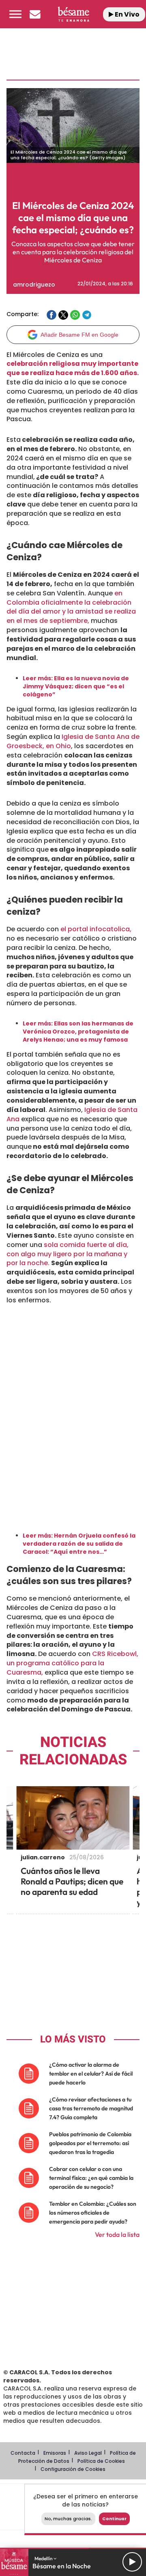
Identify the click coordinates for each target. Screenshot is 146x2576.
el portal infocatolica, (95, 929)
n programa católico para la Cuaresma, (55, 1668)
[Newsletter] (35, 14)
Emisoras (55, 2453)
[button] (15, 14)
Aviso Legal (88, 2453)
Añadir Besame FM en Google (79, 335)
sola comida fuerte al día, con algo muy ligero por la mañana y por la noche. (68, 1254)
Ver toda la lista (117, 2234)
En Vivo (127, 14)
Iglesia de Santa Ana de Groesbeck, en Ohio (73, 741)
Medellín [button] (44, 2558)
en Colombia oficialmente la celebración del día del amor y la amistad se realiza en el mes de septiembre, (71, 607)
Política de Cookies (101, 2461)
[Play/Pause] (132, 2562)
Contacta (23, 2453)
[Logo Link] (73, 14)
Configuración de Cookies (73, 2469)
